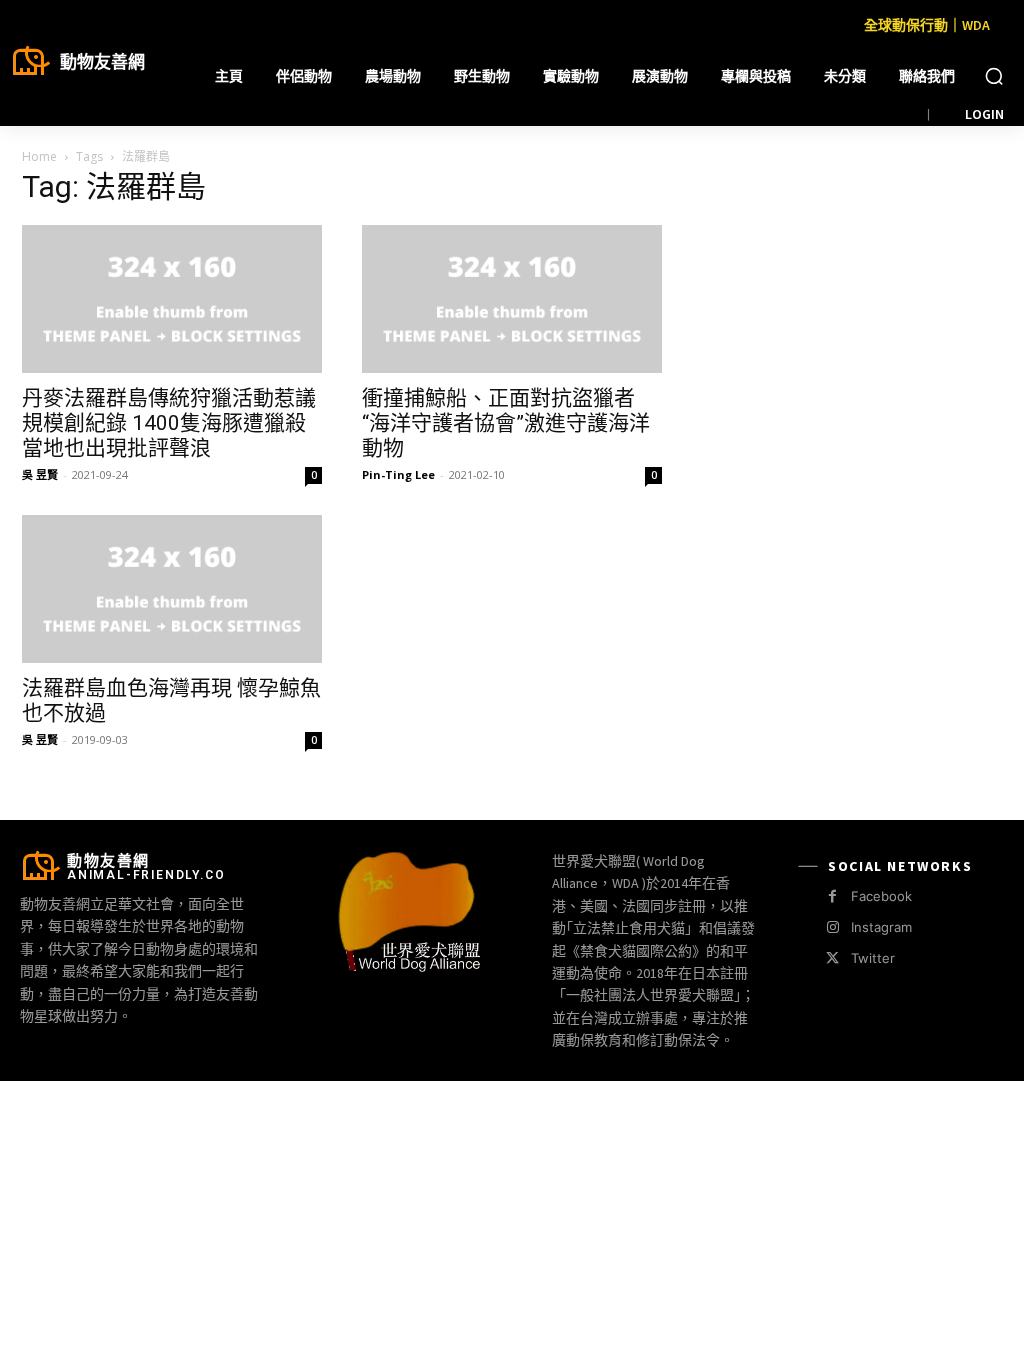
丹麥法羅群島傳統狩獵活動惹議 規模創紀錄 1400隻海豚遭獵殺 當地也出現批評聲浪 (169, 423)
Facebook (881, 896)
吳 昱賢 (40, 474)
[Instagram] (832, 927)
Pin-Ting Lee (398, 474)
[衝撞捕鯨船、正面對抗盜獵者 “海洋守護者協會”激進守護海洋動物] (512, 299)
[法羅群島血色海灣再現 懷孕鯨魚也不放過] (172, 589)
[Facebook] (832, 896)
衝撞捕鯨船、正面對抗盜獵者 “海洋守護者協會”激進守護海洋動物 (506, 423)
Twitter (873, 958)
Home (39, 156)
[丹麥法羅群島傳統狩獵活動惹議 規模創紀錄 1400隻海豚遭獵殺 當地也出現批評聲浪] (172, 299)
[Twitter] (832, 958)
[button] (994, 76)
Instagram (881, 927)
